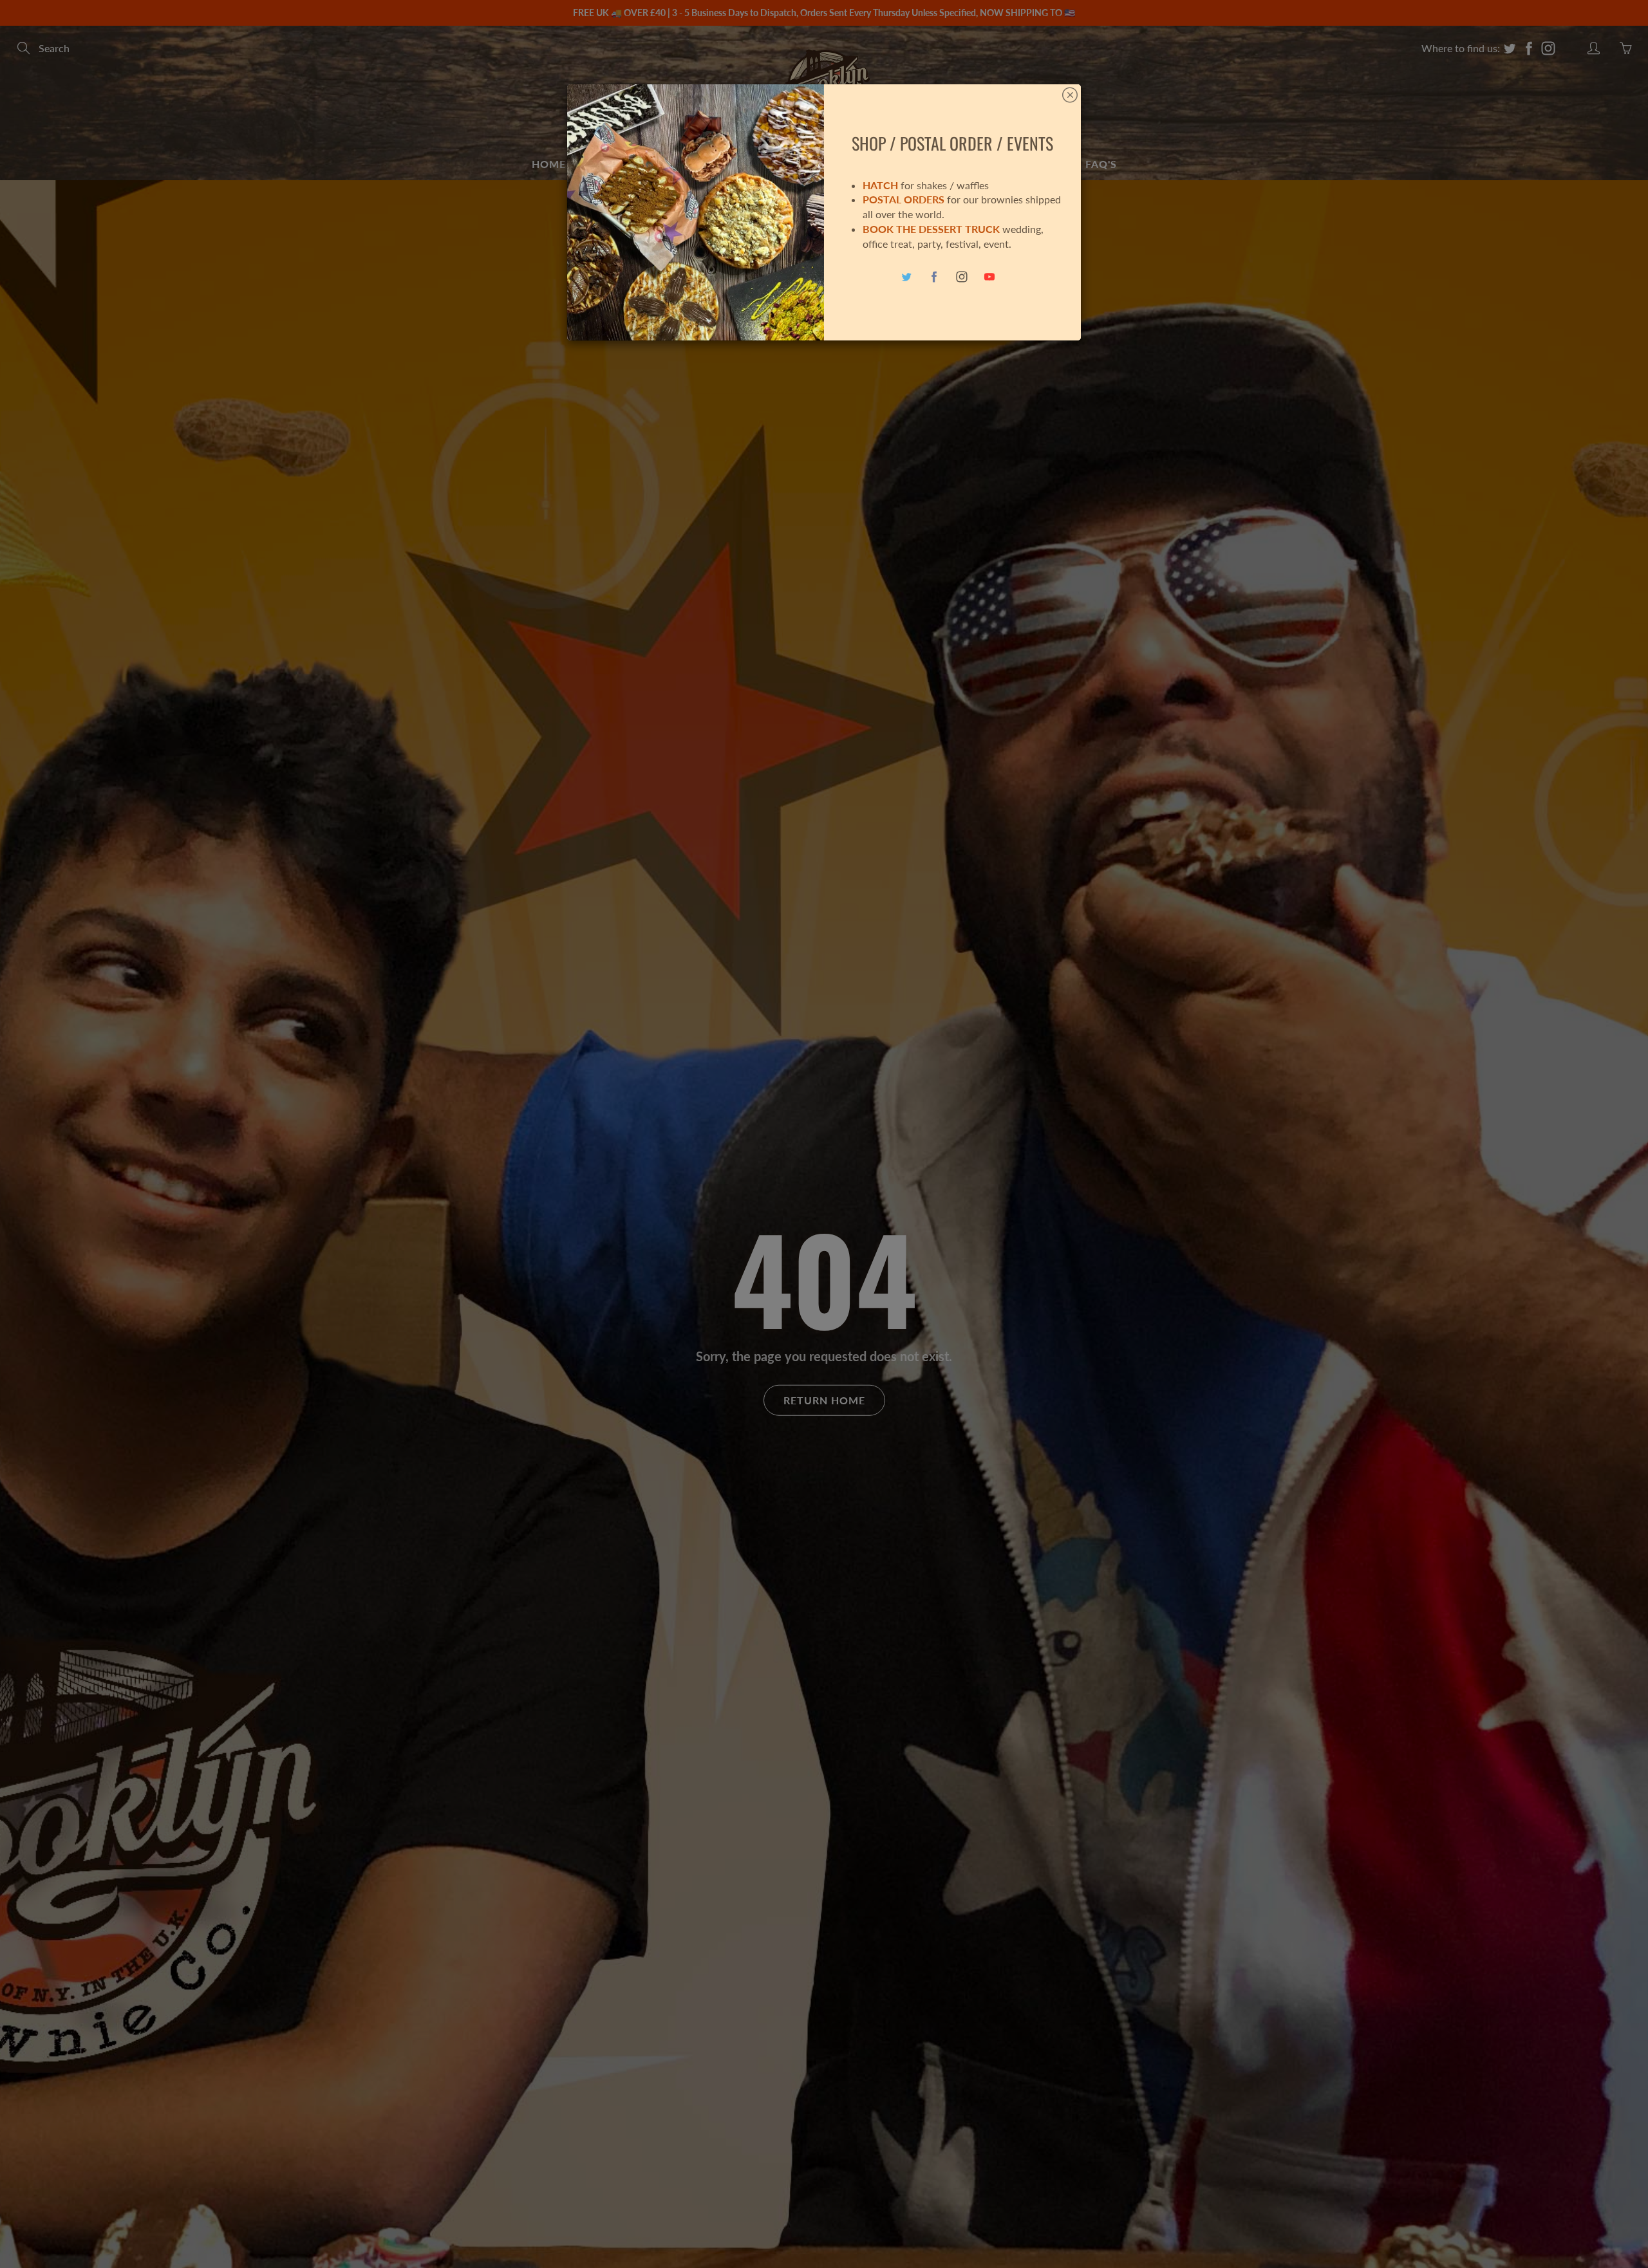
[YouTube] (990, 277)
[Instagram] (962, 277)
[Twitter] (907, 277)
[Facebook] (934, 277)
